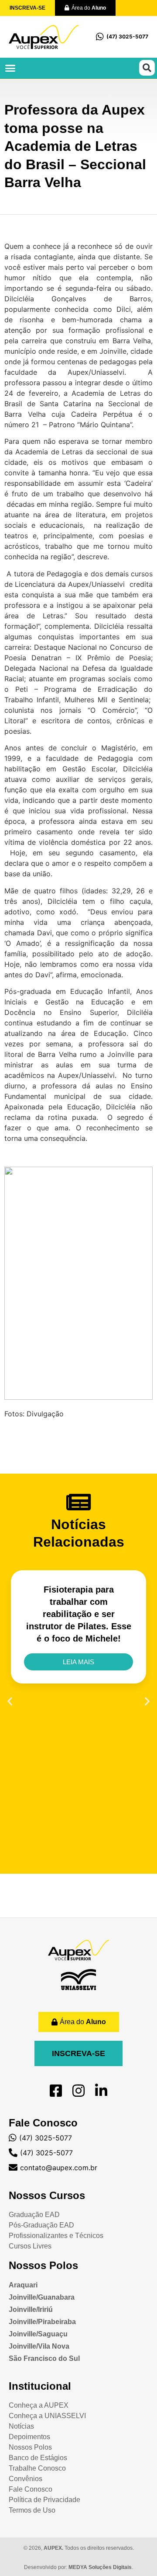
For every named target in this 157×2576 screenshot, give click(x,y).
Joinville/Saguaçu (38, 2334)
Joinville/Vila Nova (39, 2346)
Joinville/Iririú (31, 2309)
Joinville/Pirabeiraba (42, 2322)
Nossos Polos (43, 2265)
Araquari (23, 2285)
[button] (10, 68)
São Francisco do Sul (44, 2358)
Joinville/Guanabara (42, 2297)
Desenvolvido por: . (78, 2567)
